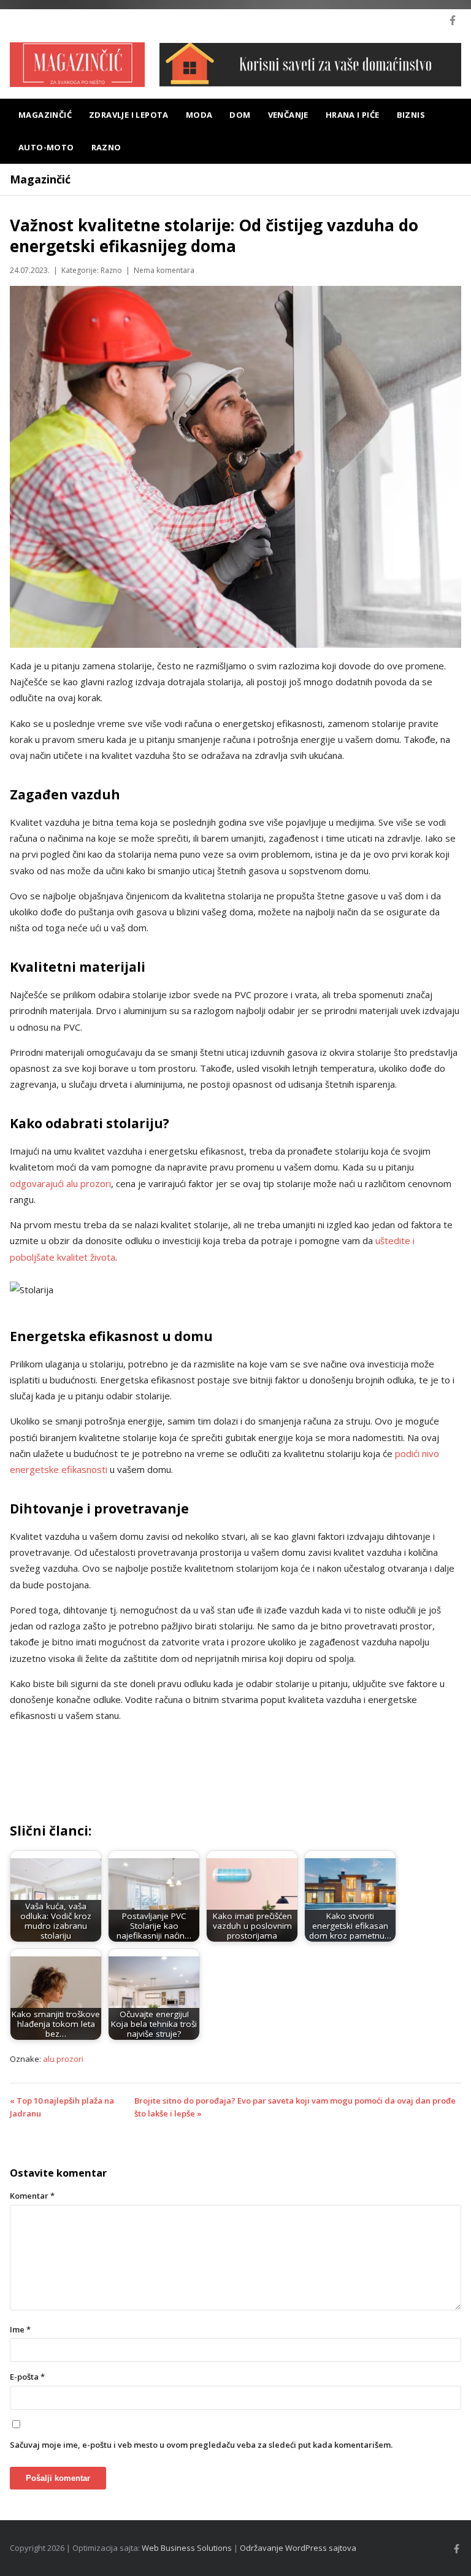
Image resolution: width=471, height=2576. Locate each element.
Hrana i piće (353, 115)
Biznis (411, 115)
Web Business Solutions (187, 2548)
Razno (106, 147)
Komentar (32, 2196)
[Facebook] (453, 20)
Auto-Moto (46, 147)
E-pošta (27, 2377)
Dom (240, 115)
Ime (20, 2329)
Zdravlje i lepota (129, 115)
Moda (199, 115)
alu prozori (63, 2059)
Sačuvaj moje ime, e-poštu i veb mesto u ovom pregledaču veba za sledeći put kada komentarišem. (201, 2445)
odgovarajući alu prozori (60, 1183)
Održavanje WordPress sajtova (298, 2548)
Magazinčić (45, 115)
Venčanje (288, 115)
